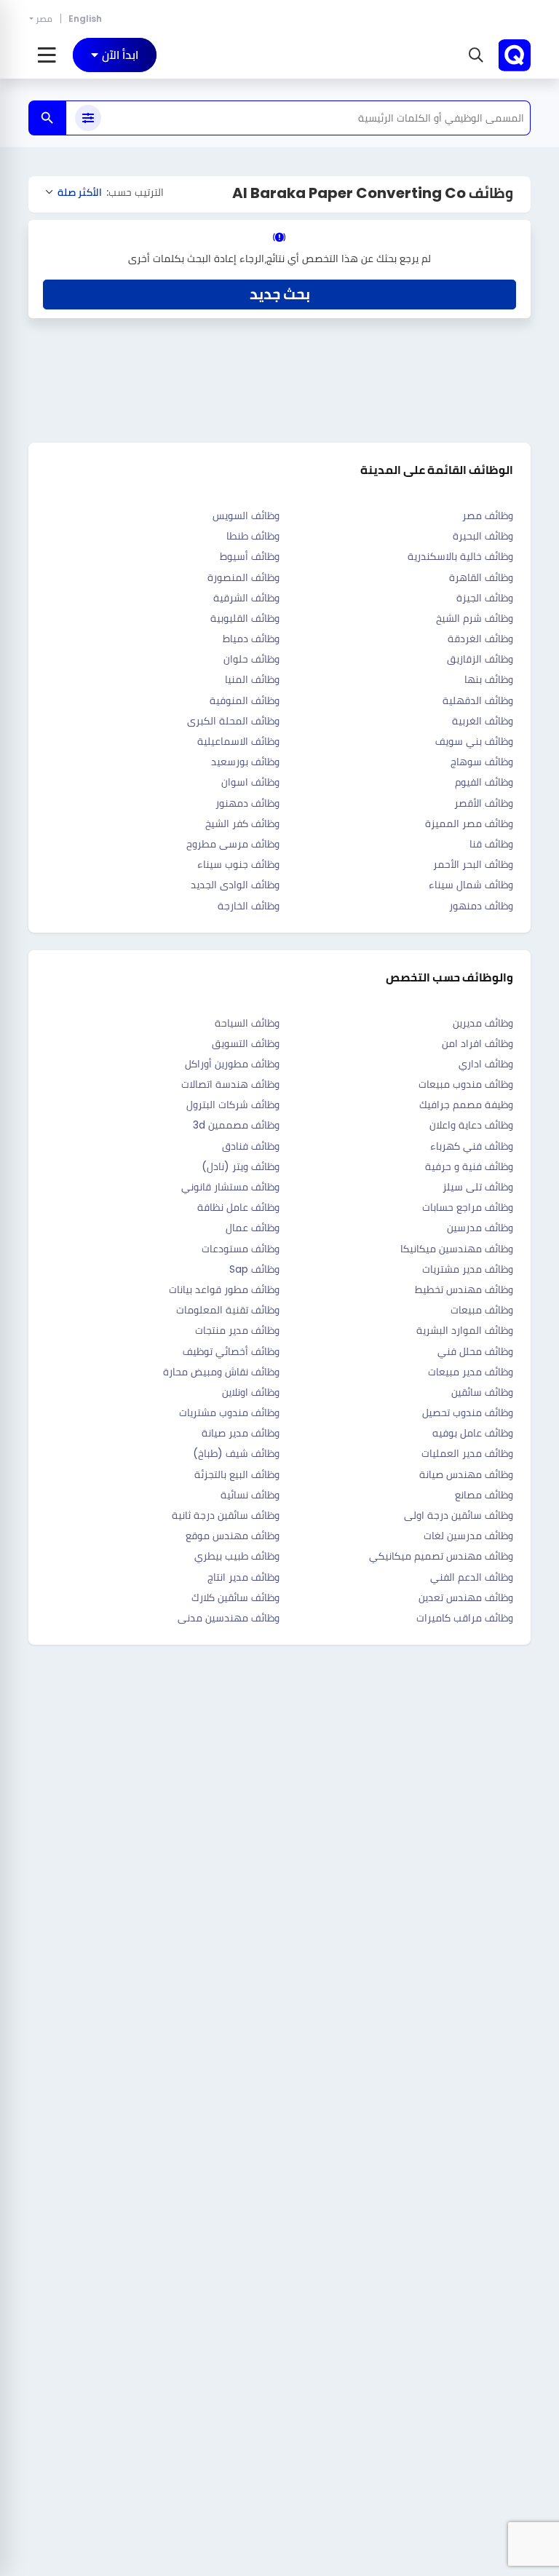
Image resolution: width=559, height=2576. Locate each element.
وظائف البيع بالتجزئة (237, 1474)
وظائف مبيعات (482, 1310)
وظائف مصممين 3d (236, 1125)
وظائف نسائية (250, 1495)
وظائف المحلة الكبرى (233, 721)
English (85, 19)
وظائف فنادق (251, 1146)
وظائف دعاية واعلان (471, 1125)
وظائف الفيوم (484, 782)
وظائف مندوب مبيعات (466, 1084)
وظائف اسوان (250, 782)
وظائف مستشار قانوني (230, 1187)
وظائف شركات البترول (233, 1105)
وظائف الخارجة (249, 906)
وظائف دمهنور (247, 803)
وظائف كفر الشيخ (242, 823)
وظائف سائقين (482, 1392)
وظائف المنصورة (243, 577)
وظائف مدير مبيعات (471, 1372)
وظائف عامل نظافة (238, 1207)
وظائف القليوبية (245, 618)
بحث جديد (280, 294)
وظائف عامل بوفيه (473, 1433)
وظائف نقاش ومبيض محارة (221, 1372)
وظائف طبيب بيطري (237, 1556)
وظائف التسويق (246, 1043)
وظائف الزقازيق (480, 659)
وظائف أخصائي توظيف (231, 1351)
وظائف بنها (489, 679)
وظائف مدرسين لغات (468, 1536)
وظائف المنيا (252, 679)
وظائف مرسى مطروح (233, 844)
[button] (474, 55)
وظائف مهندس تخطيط (464, 1289)
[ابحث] (47, 118)
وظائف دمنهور (481, 906)
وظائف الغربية (483, 721)
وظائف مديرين (483, 1023)
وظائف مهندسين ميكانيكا (457, 1249)
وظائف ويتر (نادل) (241, 1166)
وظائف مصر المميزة (469, 823)
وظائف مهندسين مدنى (229, 1618)
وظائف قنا (491, 844)
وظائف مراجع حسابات (468, 1207)
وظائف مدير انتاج (243, 1577)
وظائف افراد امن (477, 1043)
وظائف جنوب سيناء (238, 864)
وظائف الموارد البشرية (465, 1330)
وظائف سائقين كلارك (235, 1597)
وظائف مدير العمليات (467, 1453)
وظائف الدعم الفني (472, 1577)
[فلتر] (88, 118)
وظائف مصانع (484, 1495)
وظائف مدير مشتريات (468, 1269)
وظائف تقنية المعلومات (228, 1310)
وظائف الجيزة (485, 598)
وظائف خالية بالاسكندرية (460, 556)
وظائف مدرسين (480, 1228)
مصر (44, 19)
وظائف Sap (254, 1269)
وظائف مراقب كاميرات (465, 1618)
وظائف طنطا (253, 536)
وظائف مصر (488, 515)
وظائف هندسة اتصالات (230, 1084)
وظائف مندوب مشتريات (229, 1413)
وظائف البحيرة (483, 536)
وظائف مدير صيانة (241, 1433)
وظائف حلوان (251, 659)
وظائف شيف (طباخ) (236, 1453)
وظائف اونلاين (251, 1392)
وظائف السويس (246, 515)
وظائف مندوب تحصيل (468, 1413)
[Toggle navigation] (47, 55)
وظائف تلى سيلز (478, 1187)
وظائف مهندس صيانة (466, 1474)
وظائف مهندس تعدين (466, 1597)
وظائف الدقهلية (478, 700)
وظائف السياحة (247, 1023)
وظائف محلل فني (475, 1351)
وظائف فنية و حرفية (469, 1166)
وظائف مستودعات (241, 1249)
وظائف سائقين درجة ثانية (226, 1515)
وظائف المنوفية (245, 700)
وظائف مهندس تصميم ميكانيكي (441, 1556)
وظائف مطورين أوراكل (232, 1064)
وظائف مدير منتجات (237, 1330)
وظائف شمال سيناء (471, 885)
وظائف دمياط (251, 639)
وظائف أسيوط (250, 556)
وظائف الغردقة (480, 639)
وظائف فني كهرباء (472, 1146)
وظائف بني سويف (474, 741)
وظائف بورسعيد (245, 762)
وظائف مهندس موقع (233, 1536)
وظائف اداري (486, 1064)
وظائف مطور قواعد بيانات (224, 1289)
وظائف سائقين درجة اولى (459, 1515)
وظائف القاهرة (481, 577)
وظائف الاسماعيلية (238, 741)
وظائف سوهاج (482, 762)
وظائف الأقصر (484, 803)
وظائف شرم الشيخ (475, 618)
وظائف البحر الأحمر (473, 864)
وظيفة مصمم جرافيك (466, 1105)
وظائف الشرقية (246, 598)
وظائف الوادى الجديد (235, 885)
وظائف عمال (253, 1228)
